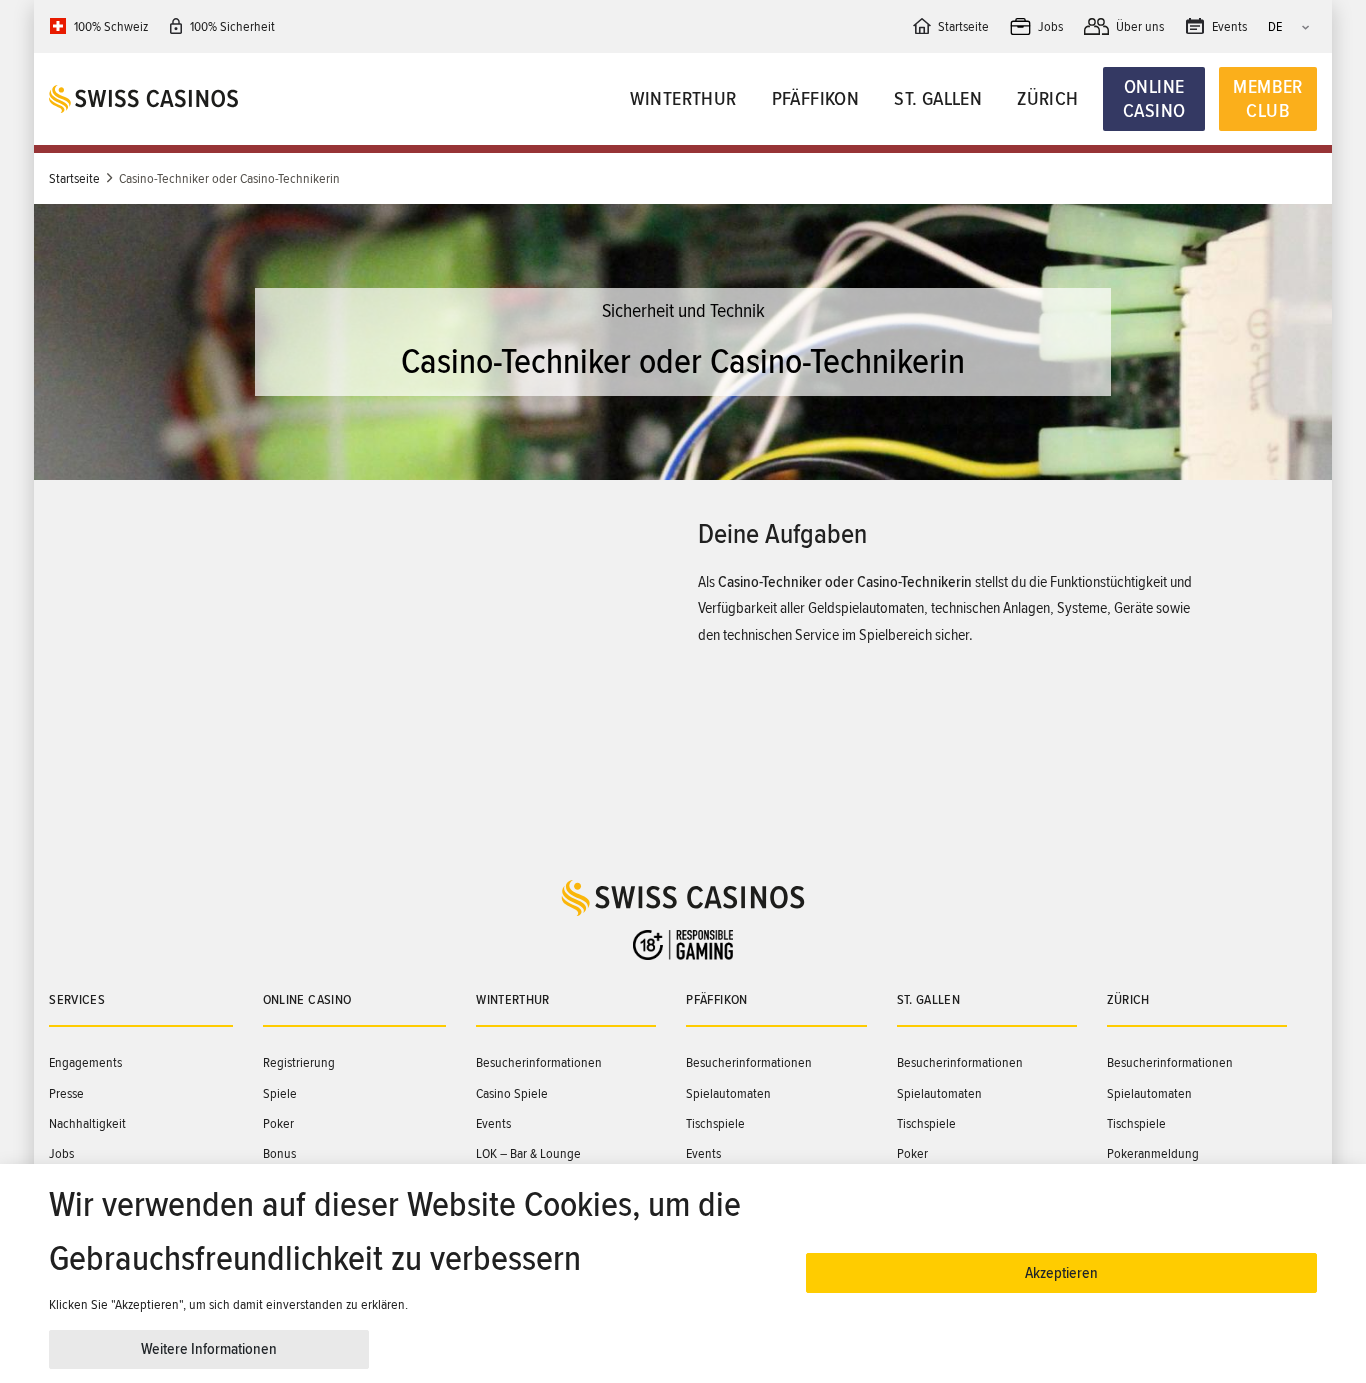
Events (493, 1123)
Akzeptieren (1061, 1273)
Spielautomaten (728, 1093)
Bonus (279, 1153)
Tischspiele (715, 1123)
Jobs (61, 1153)
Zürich (1047, 99)
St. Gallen (938, 99)
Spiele (280, 1093)
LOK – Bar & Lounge (528, 1153)
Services (77, 999)
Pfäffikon (816, 99)
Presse (66, 1093)
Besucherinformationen (539, 1062)
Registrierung (299, 1062)
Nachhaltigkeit (87, 1123)
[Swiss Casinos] (207, 99)
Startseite (74, 178)
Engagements (85, 1062)
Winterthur (683, 99)
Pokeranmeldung (1153, 1153)
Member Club (1267, 99)
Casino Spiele (512, 1093)
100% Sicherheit (232, 26)
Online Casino (1154, 99)
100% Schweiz (111, 26)
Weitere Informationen (209, 1349)
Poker (278, 1123)
